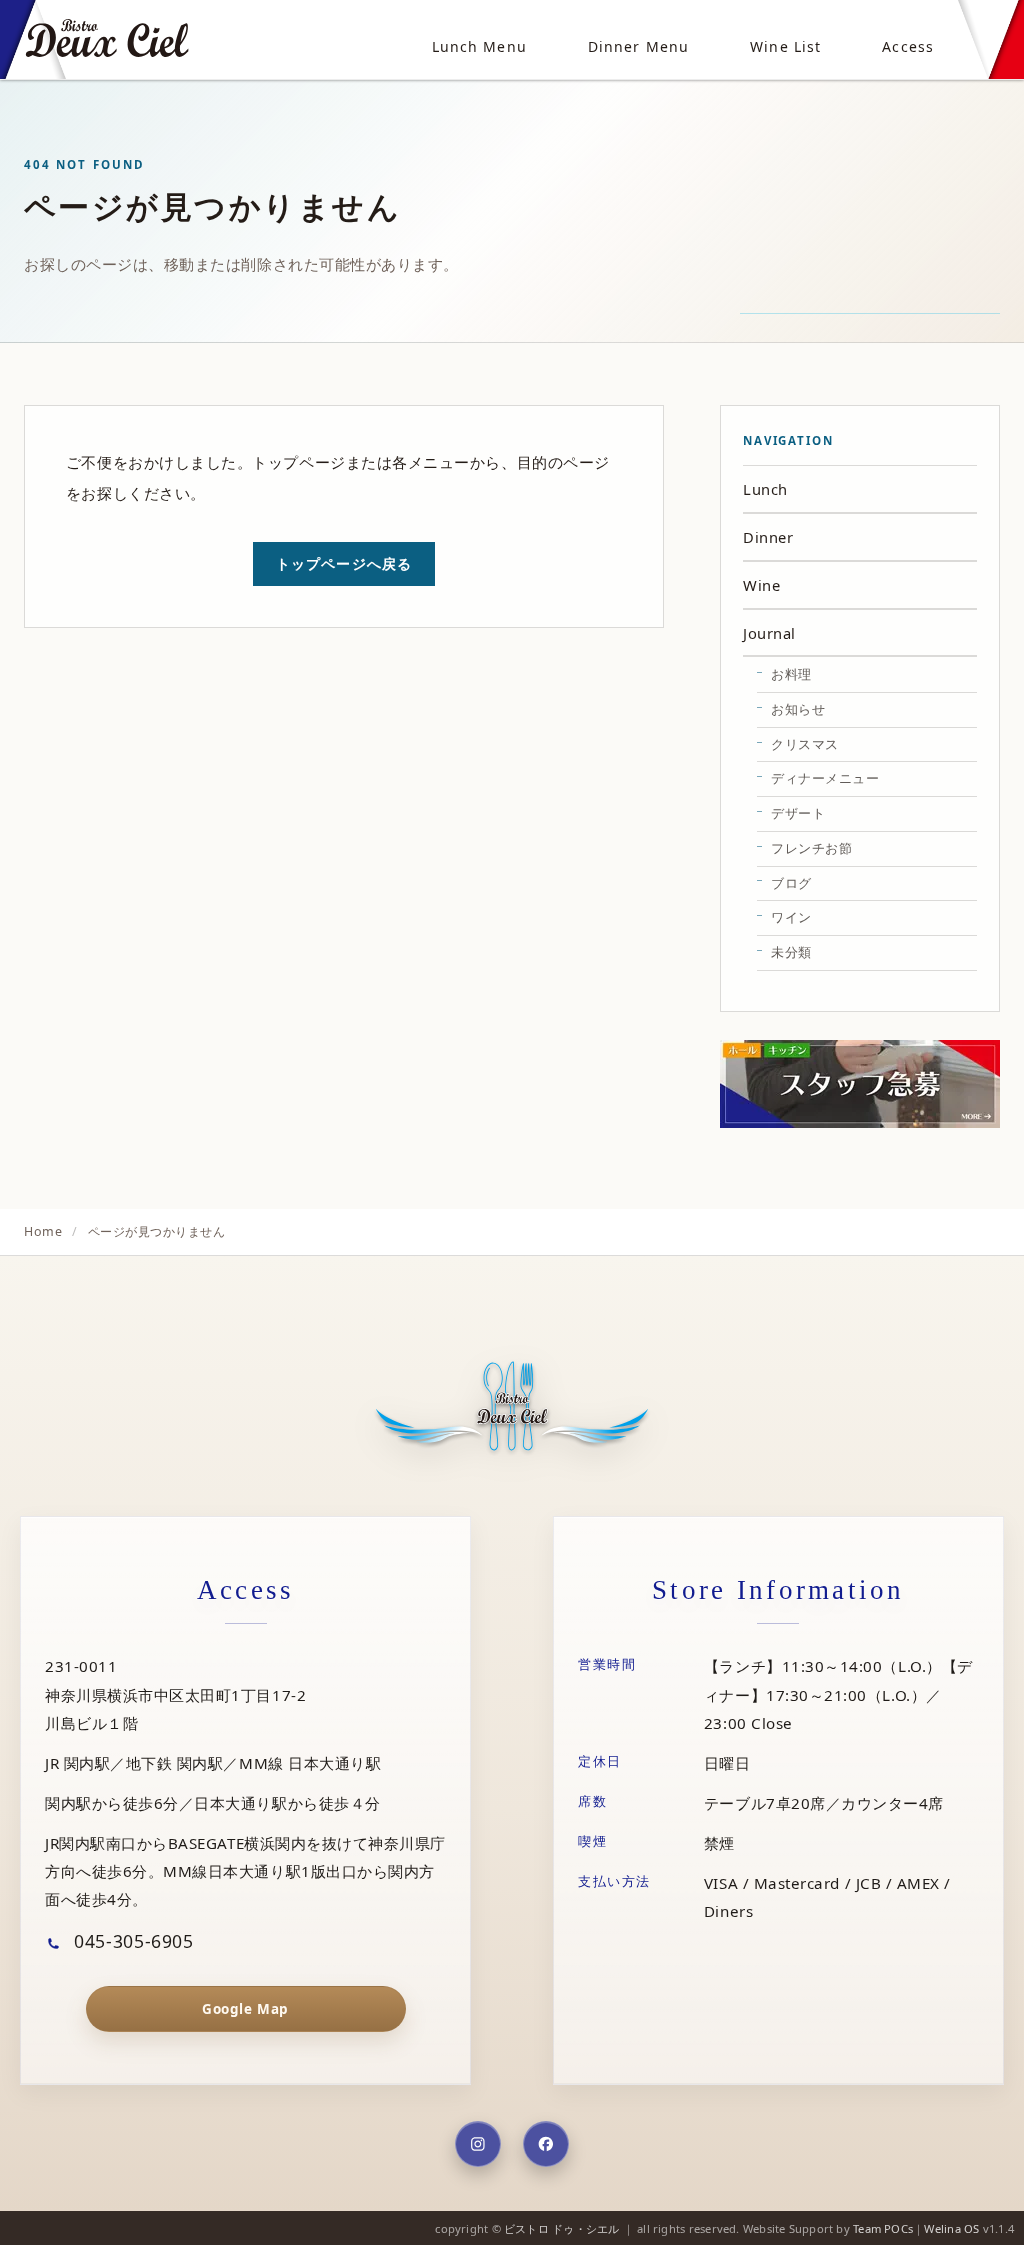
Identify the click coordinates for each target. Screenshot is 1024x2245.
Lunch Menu (479, 46)
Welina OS (951, 2228)
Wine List (785, 46)
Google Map (245, 2009)
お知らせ (798, 709)
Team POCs (883, 2228)
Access (908, 46)
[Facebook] (546, 2144)
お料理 (791, 674)
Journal (769, 633)
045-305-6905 (131, 1941)
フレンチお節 (811, 848)
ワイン (791, 917)
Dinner (768, 537)
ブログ (791, 883)
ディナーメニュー (825, 778)
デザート (798, 813)
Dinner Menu (638, 46)
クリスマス (805, 744)
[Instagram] (478, 2144)
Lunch (765, 489)
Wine (761, 585)
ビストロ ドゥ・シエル (561, 2228)
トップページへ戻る (344, 563)
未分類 (791, 952)
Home (43, 1231)
